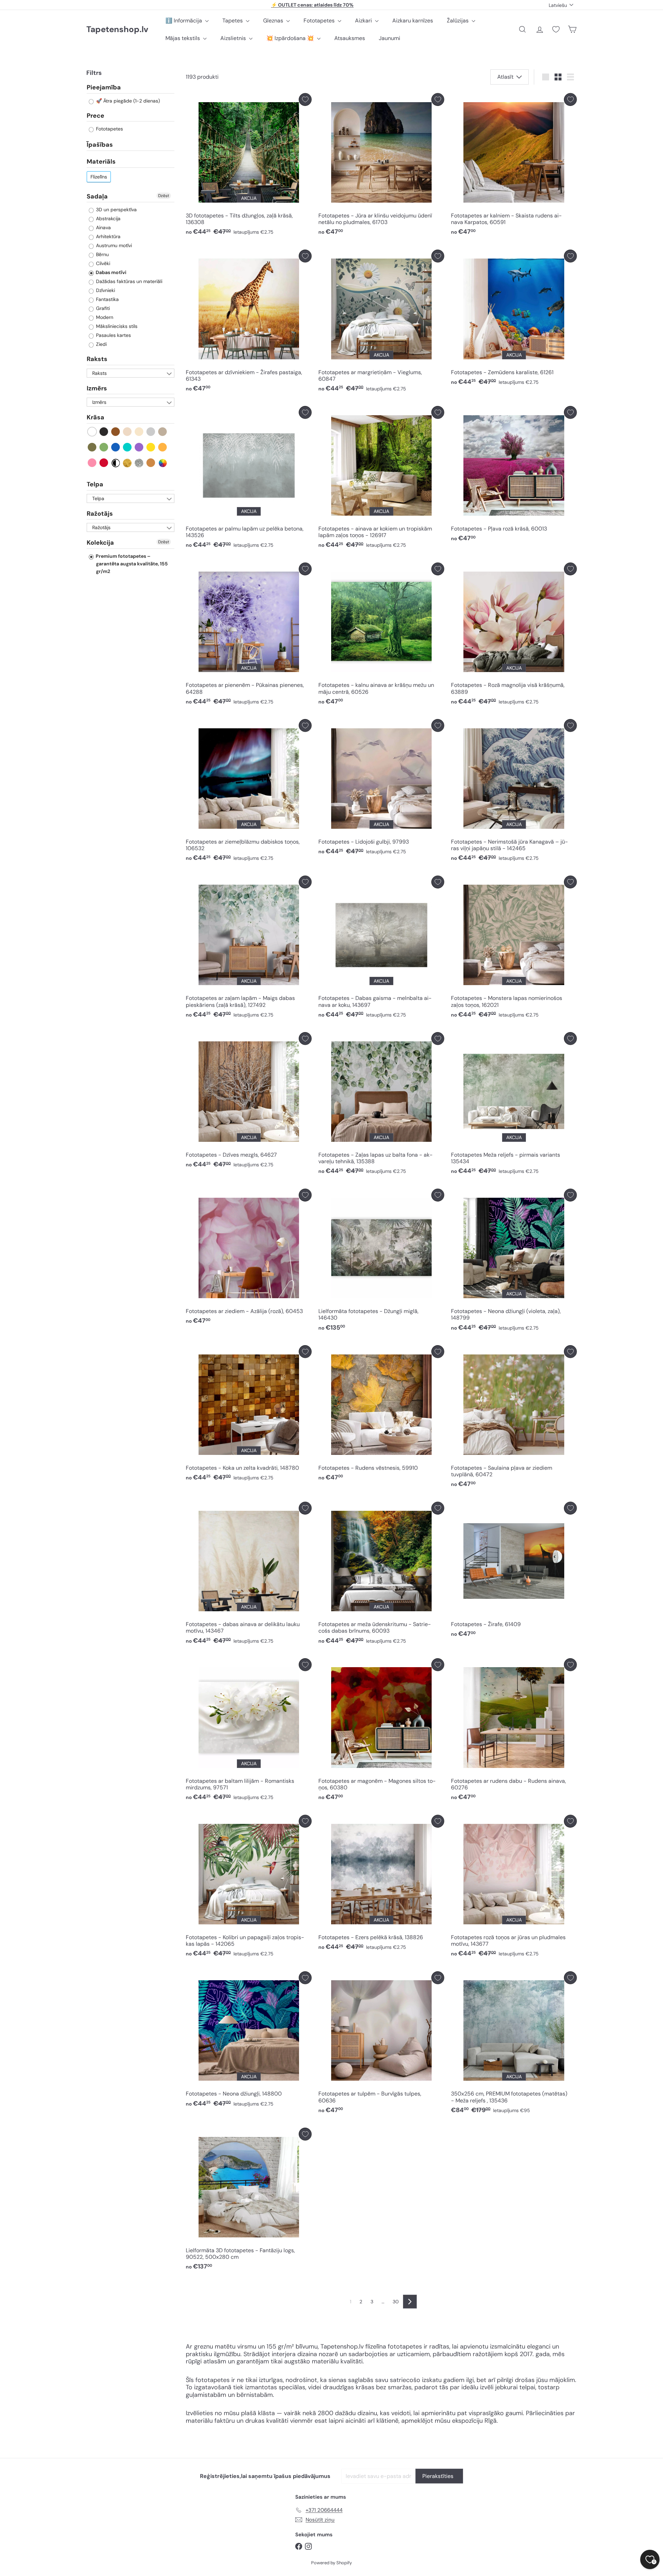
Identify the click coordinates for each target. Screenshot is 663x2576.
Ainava (103, 228)
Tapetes (233, 21)
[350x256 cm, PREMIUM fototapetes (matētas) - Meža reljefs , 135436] (514, 2044)
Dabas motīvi (110, 273)
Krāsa (95, 418)
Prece (95, 116)
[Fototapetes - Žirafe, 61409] (514, 1572)
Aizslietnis (234, 38)
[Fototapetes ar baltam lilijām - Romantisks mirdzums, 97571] (249, 1731)
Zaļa (104, 448)
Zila (116, 448)
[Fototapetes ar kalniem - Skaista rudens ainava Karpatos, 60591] (514, 166)
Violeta (139, 448)
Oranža (163, 448)
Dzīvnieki (105, 291)
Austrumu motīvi (113, 246)
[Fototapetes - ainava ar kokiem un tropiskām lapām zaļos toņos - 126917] (381, 479)
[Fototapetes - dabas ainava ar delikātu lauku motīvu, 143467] (249, 1575)
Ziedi (101, 344)
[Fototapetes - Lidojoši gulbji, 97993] (381, 789)
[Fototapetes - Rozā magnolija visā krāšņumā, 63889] (514, 636)
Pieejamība (104, 88)
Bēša (128, 432)
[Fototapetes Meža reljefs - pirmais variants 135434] (514, 1105)
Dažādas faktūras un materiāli (128, 282)
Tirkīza (128, 448)
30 (396, 2302)
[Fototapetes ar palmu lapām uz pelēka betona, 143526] (249, 479)
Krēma (139, 432)
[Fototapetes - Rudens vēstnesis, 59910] (381, 1415)
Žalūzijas (458, 21)
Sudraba (139, 463)
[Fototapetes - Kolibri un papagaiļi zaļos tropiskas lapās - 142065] (249, 1888)
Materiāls (101, 162)
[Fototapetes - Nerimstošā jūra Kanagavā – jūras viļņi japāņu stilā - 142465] (514, 792)
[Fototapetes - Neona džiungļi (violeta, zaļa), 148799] (514, 1262)
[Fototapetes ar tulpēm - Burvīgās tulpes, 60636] (381, 2044)
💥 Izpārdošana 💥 (291, 38)
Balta (92, 432)
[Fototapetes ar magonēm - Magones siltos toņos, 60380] (381, 1731)
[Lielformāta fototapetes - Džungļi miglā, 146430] (381, 1262)
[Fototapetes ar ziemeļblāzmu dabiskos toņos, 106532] (249, 792)
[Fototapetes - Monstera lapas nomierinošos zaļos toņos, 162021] (514, 949)
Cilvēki (102, 264)
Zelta (128, 463)
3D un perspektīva (116, 210)
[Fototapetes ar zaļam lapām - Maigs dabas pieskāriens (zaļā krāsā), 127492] (249, 949)
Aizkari (364, 21)
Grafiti (102, 309)
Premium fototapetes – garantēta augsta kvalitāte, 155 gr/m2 (131, 564)
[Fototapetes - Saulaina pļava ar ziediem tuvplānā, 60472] (514, 1418)
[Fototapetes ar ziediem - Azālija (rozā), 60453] (249, 1258)
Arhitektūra (108, 237)
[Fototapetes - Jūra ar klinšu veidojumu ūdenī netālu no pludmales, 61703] (381, 166)
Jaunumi (390, 38)
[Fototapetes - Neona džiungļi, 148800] (249, 2041)
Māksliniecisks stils (116, 327)
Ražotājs (100, 514)
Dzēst (164, 196)
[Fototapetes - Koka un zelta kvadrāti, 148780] (249, 1415)
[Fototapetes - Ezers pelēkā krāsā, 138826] (381, 1885)
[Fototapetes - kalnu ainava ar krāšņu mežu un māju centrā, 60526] (381, 636)
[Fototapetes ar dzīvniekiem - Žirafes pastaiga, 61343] (249, 323)
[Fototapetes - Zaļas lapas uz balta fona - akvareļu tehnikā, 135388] (381, 1105)
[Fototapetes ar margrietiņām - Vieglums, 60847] (381, 323)
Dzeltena (151, 448)
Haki (92, 448)
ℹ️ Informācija (184, 21)
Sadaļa (97, 196)
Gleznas (274, 21)
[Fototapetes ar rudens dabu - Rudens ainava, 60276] (514, 1731)
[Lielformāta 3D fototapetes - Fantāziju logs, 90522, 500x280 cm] (249, 2201)
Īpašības (100, 145)
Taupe (163, 432)
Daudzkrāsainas (163, 463)
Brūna (116, 432)
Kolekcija (100, 543)
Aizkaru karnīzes (413, 21)
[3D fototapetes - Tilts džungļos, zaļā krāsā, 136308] (249, 166)
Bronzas (151, 463)
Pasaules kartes (113, 336)
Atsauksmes (350, 38)
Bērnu (102, 255)
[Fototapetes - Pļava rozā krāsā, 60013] (514, 476)
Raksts (97, 359)
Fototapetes (320, 21)
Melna (104, 432)
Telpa (95, 485)
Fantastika (107, 300)
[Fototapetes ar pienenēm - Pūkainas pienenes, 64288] (249, 636)
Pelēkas (151, 432)
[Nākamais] (410, 2302)
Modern (104, 318)
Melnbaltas (116, 463)
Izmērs (97, 389)
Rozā (92, 463)
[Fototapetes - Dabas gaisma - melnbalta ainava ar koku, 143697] (381, 949)
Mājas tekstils (183, 38)
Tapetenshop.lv (117, 30)
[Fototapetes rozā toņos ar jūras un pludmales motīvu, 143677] (514, 1888)
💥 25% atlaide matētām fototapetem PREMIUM (313, 5)
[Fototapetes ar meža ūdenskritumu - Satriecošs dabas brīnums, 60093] (381, 1575)
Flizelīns (99, 177)
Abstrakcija (108, 219)
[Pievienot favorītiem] (305, 100)
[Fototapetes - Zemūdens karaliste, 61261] (514, 319)
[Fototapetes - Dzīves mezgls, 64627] (249, 1102)
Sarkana (104, 463)
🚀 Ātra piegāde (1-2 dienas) (127, 101)
